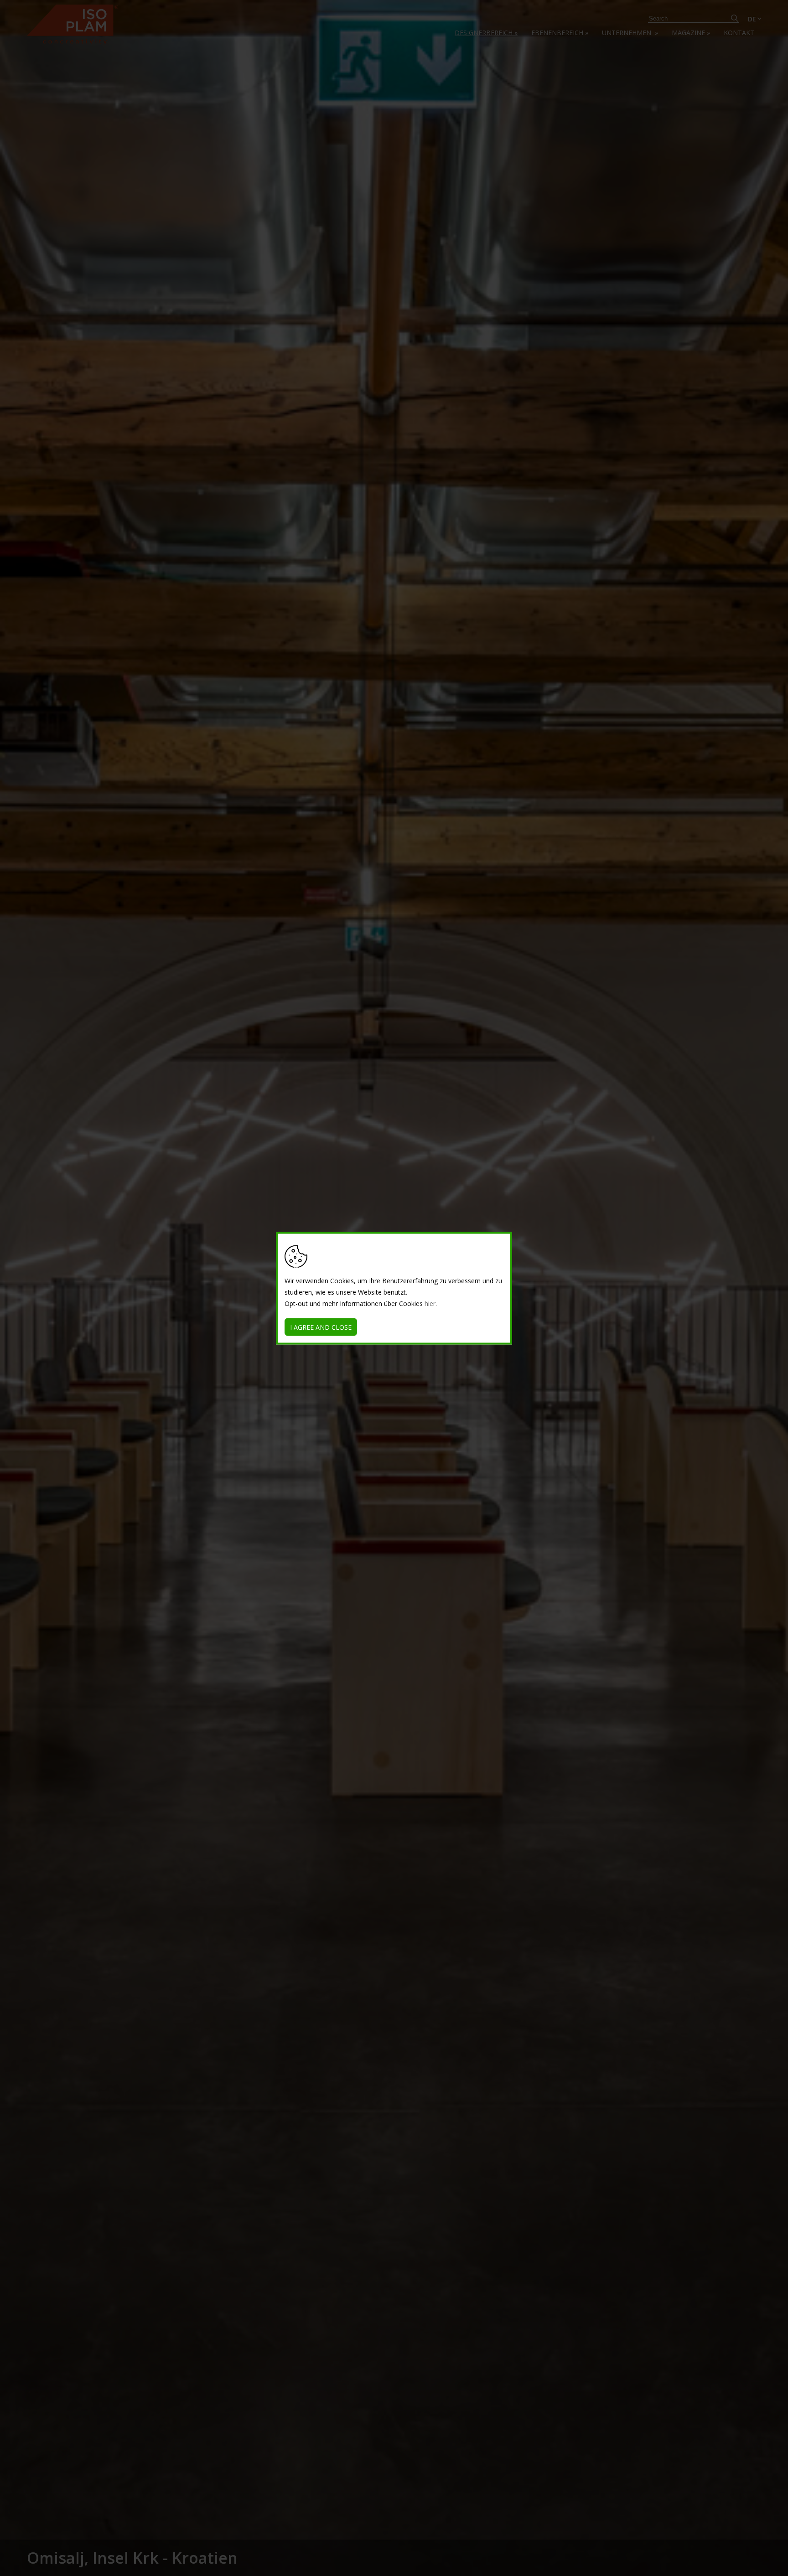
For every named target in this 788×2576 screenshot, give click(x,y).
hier (430, 1303)
